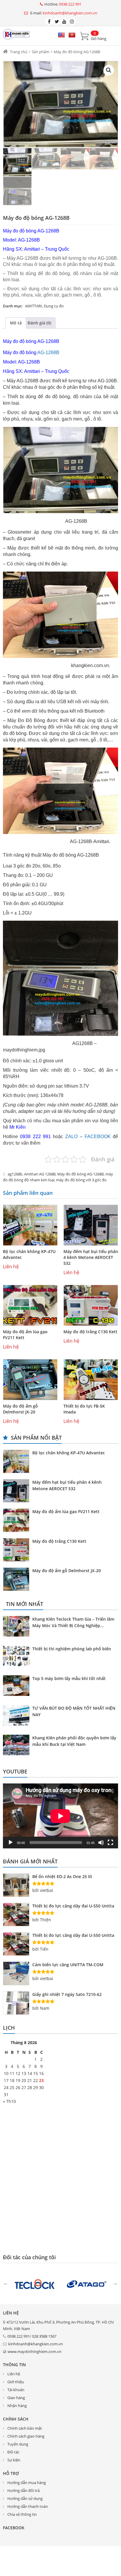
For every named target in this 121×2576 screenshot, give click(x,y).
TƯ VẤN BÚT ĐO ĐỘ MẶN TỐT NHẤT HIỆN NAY (74, 1711)
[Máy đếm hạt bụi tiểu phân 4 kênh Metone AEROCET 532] (91, 1225)
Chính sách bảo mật (25, 2428)
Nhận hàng (17, 2406)
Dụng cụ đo (54, 306)
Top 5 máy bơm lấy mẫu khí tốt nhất (69, 1678)
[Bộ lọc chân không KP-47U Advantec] (30, 1225)
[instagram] (72, 21)
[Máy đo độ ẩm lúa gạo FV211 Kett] (30, 1305)
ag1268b (15, 1174)
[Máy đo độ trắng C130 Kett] (91, 1305)
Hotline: (63, 4)
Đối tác (13, 2452)
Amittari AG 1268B (40, 1174)
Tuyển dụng (18, 2444)
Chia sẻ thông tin (22, 2514)
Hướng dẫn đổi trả (23, 2490)
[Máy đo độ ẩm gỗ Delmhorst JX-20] (30, 1380)
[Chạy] (11, 1843)
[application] (60, 1816)
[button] (109, 70)
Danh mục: (13, 306)
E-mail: (63, 13)
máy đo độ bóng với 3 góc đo (81, 1180)
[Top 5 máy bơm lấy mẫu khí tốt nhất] (18, 1686)
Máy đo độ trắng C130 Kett (90, 1332)
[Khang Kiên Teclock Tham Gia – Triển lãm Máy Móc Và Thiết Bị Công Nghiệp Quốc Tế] (18, 1627)
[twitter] (57, 21)
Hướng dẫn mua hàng (27, 2483)
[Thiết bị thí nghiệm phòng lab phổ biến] (18, 1657)
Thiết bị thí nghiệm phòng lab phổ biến (72, 1649)
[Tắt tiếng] (101, 1843)
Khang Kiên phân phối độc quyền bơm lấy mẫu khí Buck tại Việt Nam (74, 1741)
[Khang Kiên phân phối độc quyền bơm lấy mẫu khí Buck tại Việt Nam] (18, 1746)
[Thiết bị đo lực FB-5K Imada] (91, 1380)
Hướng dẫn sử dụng (25, 2498)
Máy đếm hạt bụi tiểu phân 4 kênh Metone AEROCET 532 (91, 1257)
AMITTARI (33, 306)
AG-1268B (48, 352)
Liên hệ (14, 2374)
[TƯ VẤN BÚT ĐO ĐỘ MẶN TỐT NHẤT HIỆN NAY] (18, 1716)
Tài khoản (16, 2390)
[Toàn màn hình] (110, 1843)
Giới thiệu (16, 2382)
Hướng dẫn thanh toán (28, 2506)
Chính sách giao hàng (26, 2436)
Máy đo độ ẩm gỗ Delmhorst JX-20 (20, 1409)
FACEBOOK (98, 1137)
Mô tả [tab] (16, 323)
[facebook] (49, 21)
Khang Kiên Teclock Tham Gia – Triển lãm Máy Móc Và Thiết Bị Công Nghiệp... (73, 1622)
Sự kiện (14, 2460)
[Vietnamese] (72, 35)
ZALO (71, 1137)
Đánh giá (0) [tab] (39, 323)
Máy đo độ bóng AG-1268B (80, 1174)
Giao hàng (16, 2398)
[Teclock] (35, 2284)
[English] (61, 35)
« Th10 (9, 2101)
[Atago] (86, 2284)
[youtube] (64, 21)
